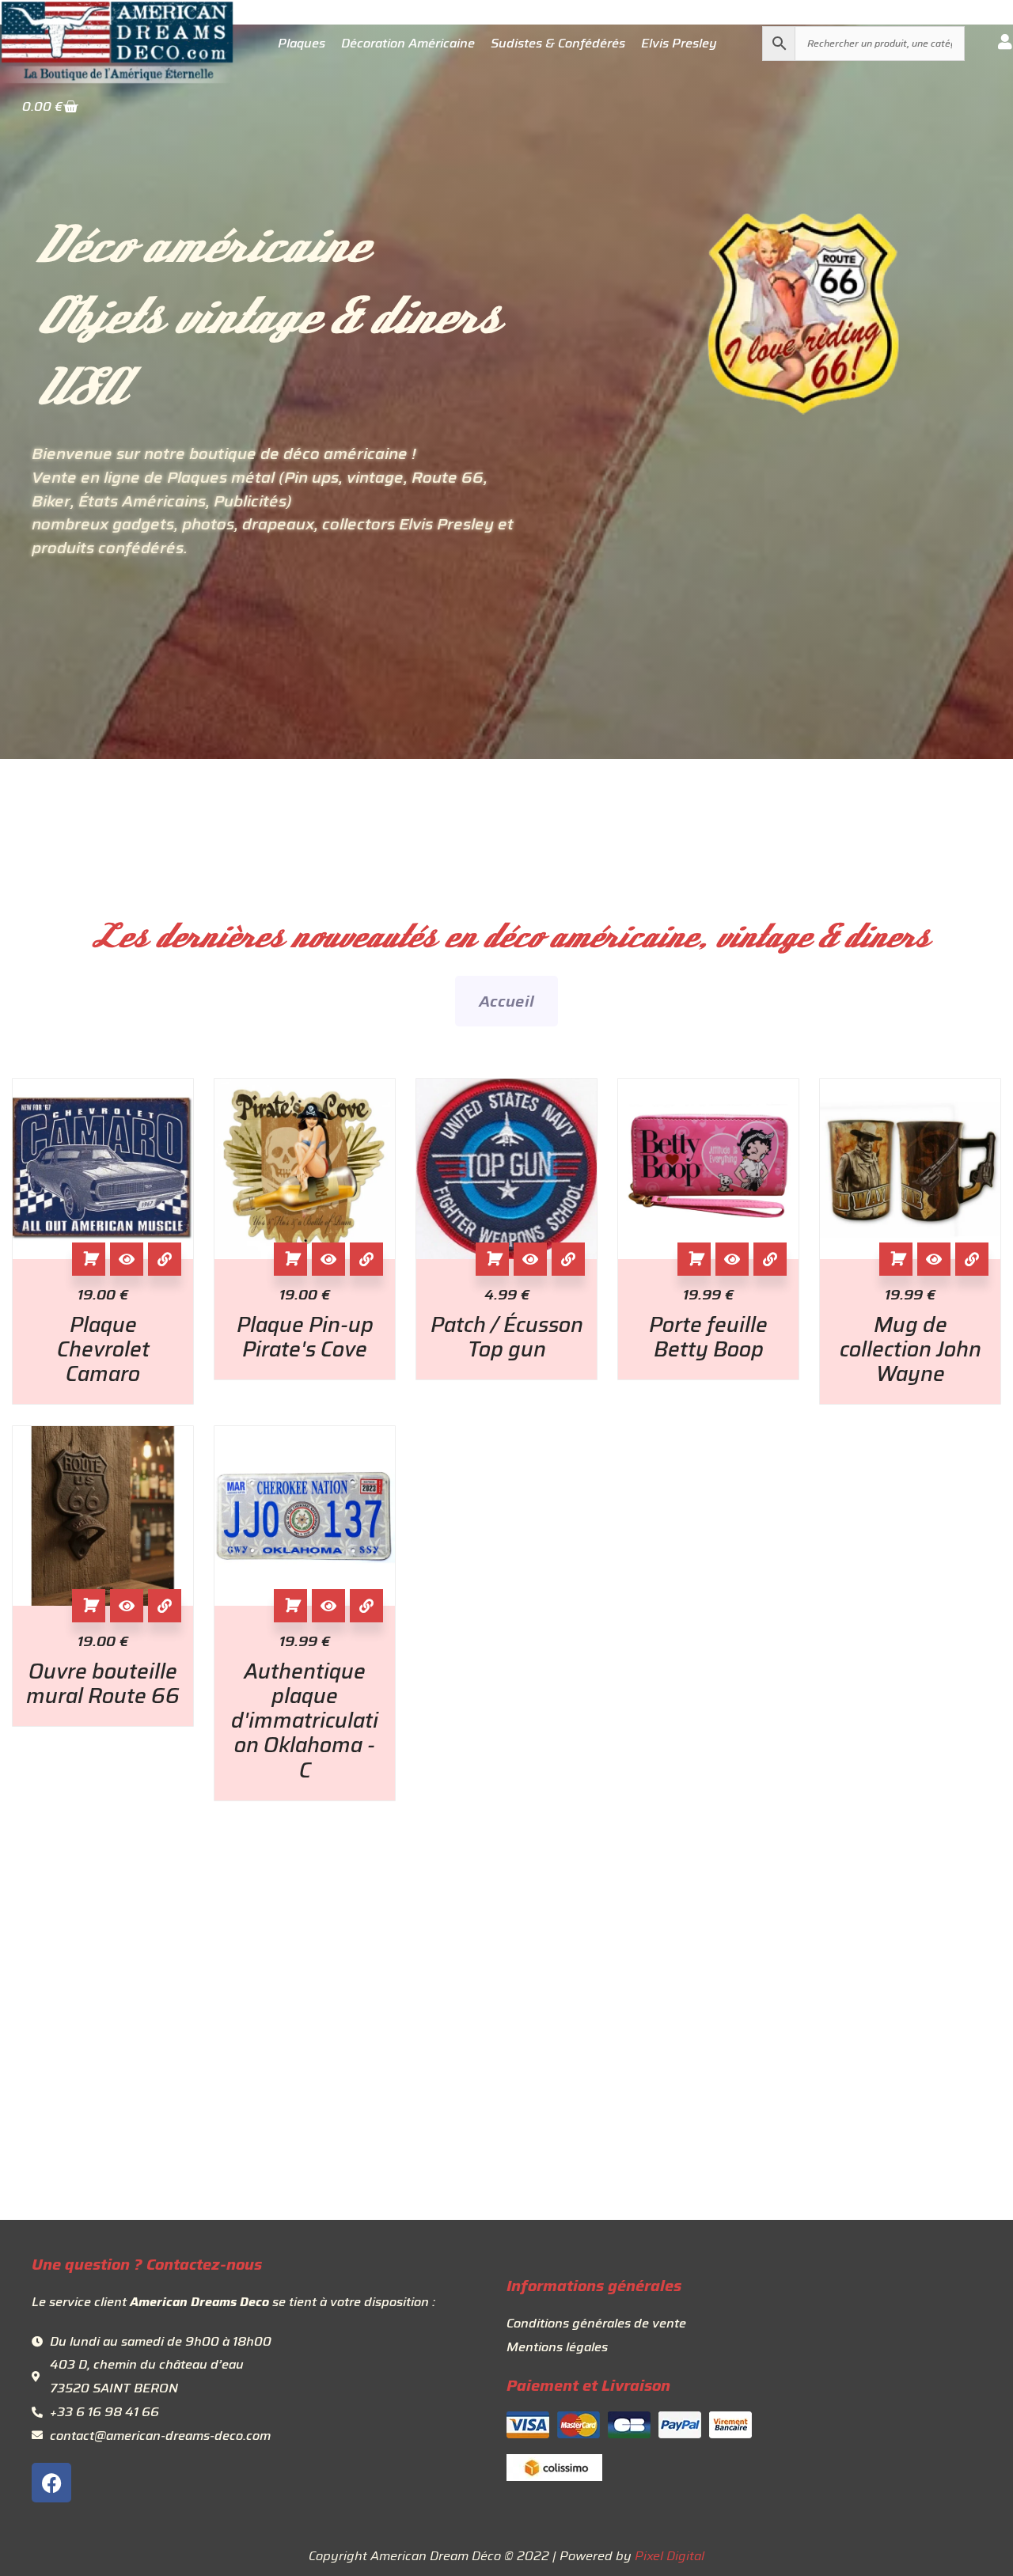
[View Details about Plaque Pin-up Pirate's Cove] (366, 1259)
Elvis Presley (679, 44)
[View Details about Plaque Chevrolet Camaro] (165, 1259)
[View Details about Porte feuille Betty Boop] (770, 1259)
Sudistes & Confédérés (558, 44)
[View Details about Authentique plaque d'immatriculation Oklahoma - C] (366, 1606)
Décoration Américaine (408, 44)
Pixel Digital (670, 2556)
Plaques (302, 44)
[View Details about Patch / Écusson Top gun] (568, 1259)
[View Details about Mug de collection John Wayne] (972, 1259)
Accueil (506, 1001)
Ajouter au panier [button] (89, 1259)
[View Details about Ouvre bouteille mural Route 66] (165, 1606)
